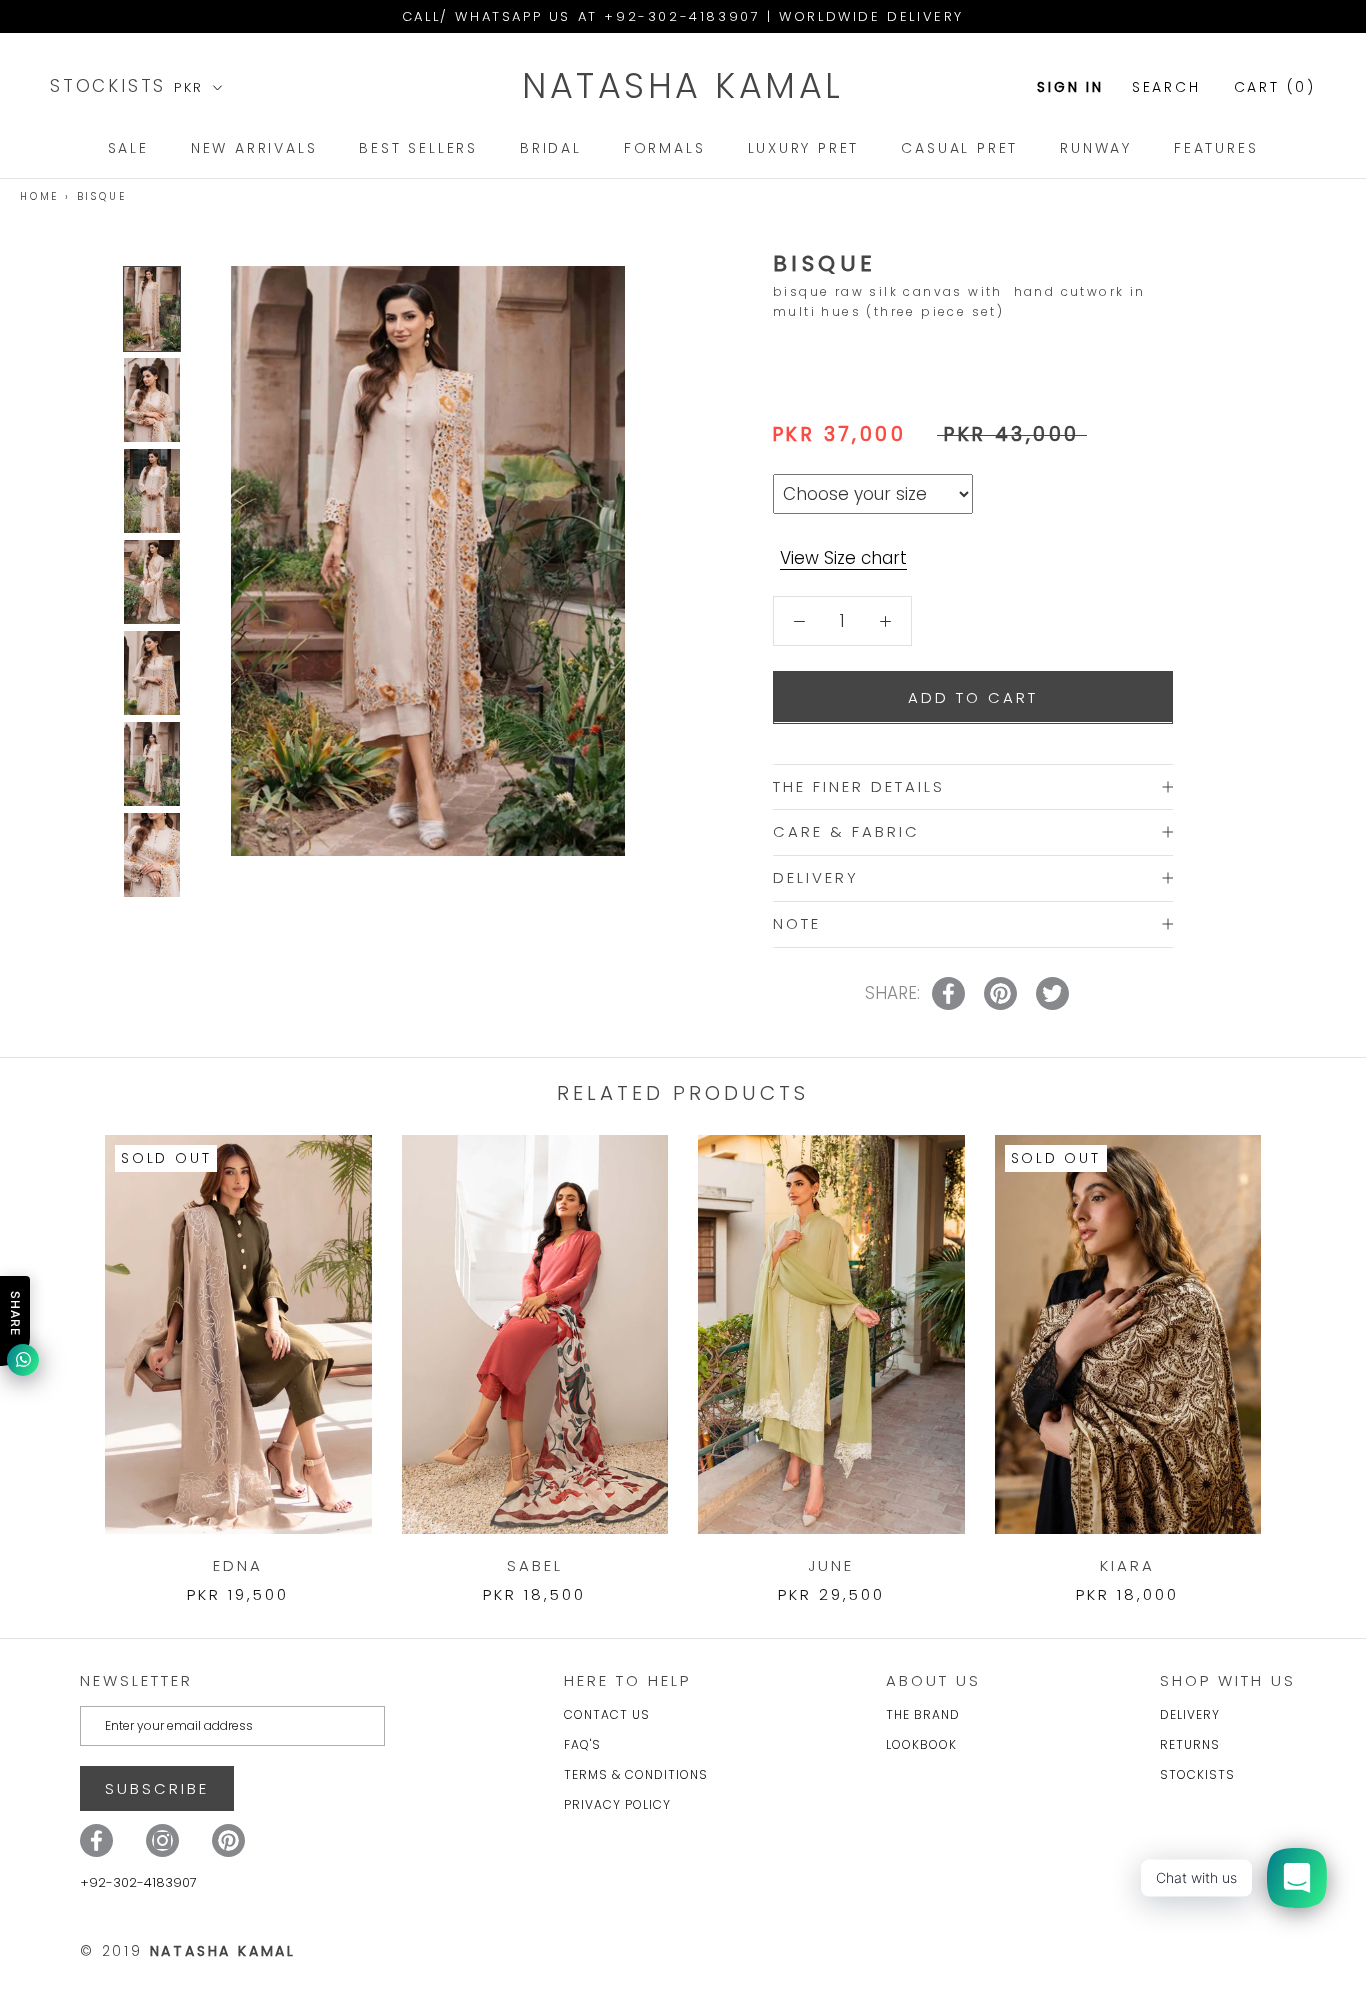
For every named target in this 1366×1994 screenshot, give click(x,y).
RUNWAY (1096, 148)
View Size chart (843, 558)
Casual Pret (959, 148)
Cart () (1275, 87)
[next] (1303, 1348)
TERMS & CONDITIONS (636, 1774)
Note (797, 922)
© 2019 (188, 1951)
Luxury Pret (804, 148)
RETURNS (1190, 1744)
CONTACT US (607, 1714)
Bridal (551, 148)
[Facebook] (96, 1840)
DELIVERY (816, 877)
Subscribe (157, 1788)
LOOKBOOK (921, 1744)
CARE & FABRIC (846, 831)
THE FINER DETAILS (859, 785)
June (831, 1565)
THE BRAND (923, 1714)
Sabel (535, 1565)
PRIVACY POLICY (617, 1804)
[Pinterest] (228, 1840)
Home (39, 196)
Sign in (1070, 87)
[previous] (62, 1348)
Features (1216, 148)
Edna (238, 1565)
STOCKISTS (112, 86)
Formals (665, 148)
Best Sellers (418, 148)
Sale (128, 148)
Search (1166, 87)
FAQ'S (582, 1744)
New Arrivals (254, 148)
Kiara (1127, 1565)
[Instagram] (162, 1840)
